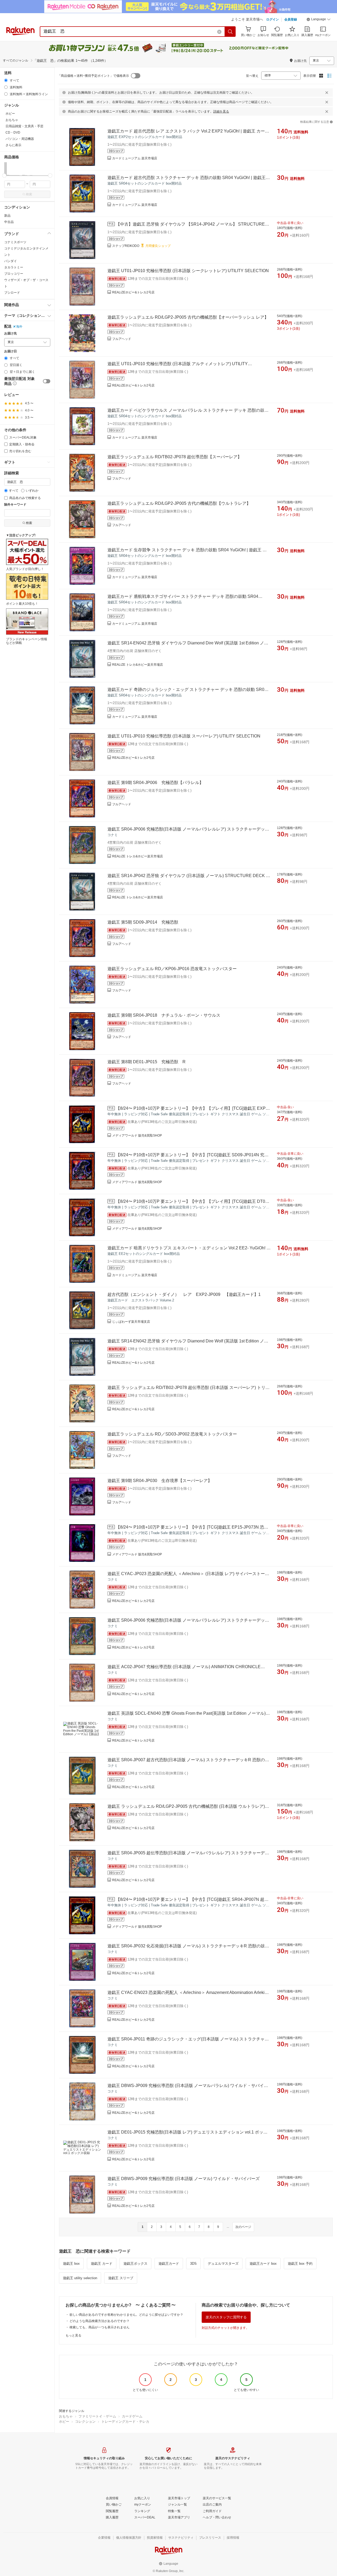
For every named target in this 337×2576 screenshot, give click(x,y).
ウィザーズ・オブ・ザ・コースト (26, 283)
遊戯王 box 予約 (300, 2264)
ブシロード (12, 293)
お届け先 (11, 334)
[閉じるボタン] (327, 93)
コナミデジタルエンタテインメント (26, 252)
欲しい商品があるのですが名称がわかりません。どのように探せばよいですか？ (126, 2315)
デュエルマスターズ (223, 2264)
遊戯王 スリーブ (121, 2278)
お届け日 (11, 351)
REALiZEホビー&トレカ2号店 (133, 292)
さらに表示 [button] (13, 145)
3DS (193, 2264)
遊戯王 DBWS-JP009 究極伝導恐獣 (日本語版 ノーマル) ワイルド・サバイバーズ (184, 2179)
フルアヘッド (122, 339)
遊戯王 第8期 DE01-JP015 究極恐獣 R (147, 1062)
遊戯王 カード (102, 2264)
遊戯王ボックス (135, 2264)
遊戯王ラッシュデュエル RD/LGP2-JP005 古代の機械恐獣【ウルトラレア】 (179, 503)
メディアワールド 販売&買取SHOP (137, 1136)
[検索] (230, 32)
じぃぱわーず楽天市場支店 (131, 1322)
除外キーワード (15, 505)
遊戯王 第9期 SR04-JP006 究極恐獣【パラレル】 (155, 783)
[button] (319, 20)
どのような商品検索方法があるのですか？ (100, 2321)
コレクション (85, 2422)
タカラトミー (14, 267)
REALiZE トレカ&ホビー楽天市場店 (138, 665)
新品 (7, 216)
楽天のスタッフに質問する (226, 2317)
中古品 (9, 222)
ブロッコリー (14, 274)
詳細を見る (221, 111)
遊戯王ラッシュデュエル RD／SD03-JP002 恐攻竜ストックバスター (172, 1434)
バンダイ (11, 261)
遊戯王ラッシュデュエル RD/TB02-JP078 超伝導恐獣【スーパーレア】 (175, 457)
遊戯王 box (71, 2264)
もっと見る (73, 2335)
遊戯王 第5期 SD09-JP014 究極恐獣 (143, 922)
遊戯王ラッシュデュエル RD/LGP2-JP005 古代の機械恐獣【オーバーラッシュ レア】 (188, 317)
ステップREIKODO (126, 246)
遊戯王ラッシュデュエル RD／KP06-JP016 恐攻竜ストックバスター (172, 969)
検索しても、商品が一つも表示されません (100, 2327)
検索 (29, 194)
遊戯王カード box (263, 2264)
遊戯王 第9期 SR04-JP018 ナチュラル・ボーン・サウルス (164, 1015)
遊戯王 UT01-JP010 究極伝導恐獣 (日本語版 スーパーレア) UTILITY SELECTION (184, 736)
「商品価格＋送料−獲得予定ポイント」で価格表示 (93, 76)
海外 (19, 327)
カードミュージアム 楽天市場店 (135, 158)
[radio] (6, 80)
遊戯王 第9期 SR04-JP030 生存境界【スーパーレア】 (160, 1481)
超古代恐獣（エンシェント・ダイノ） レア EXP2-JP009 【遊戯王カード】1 (184, 1294)
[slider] (4, 175)
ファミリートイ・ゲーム (97, 2416)
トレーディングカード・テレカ (125, 2422)
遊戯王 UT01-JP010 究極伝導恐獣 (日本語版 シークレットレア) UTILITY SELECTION (188, 271)
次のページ (243, 2227)
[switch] (47, 381)
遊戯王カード (169, 2264)
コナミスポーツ (15, 242)
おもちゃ (66, 2416)
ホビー (64, 2422)
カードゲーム (132, 2416)
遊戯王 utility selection (80, 2278)
